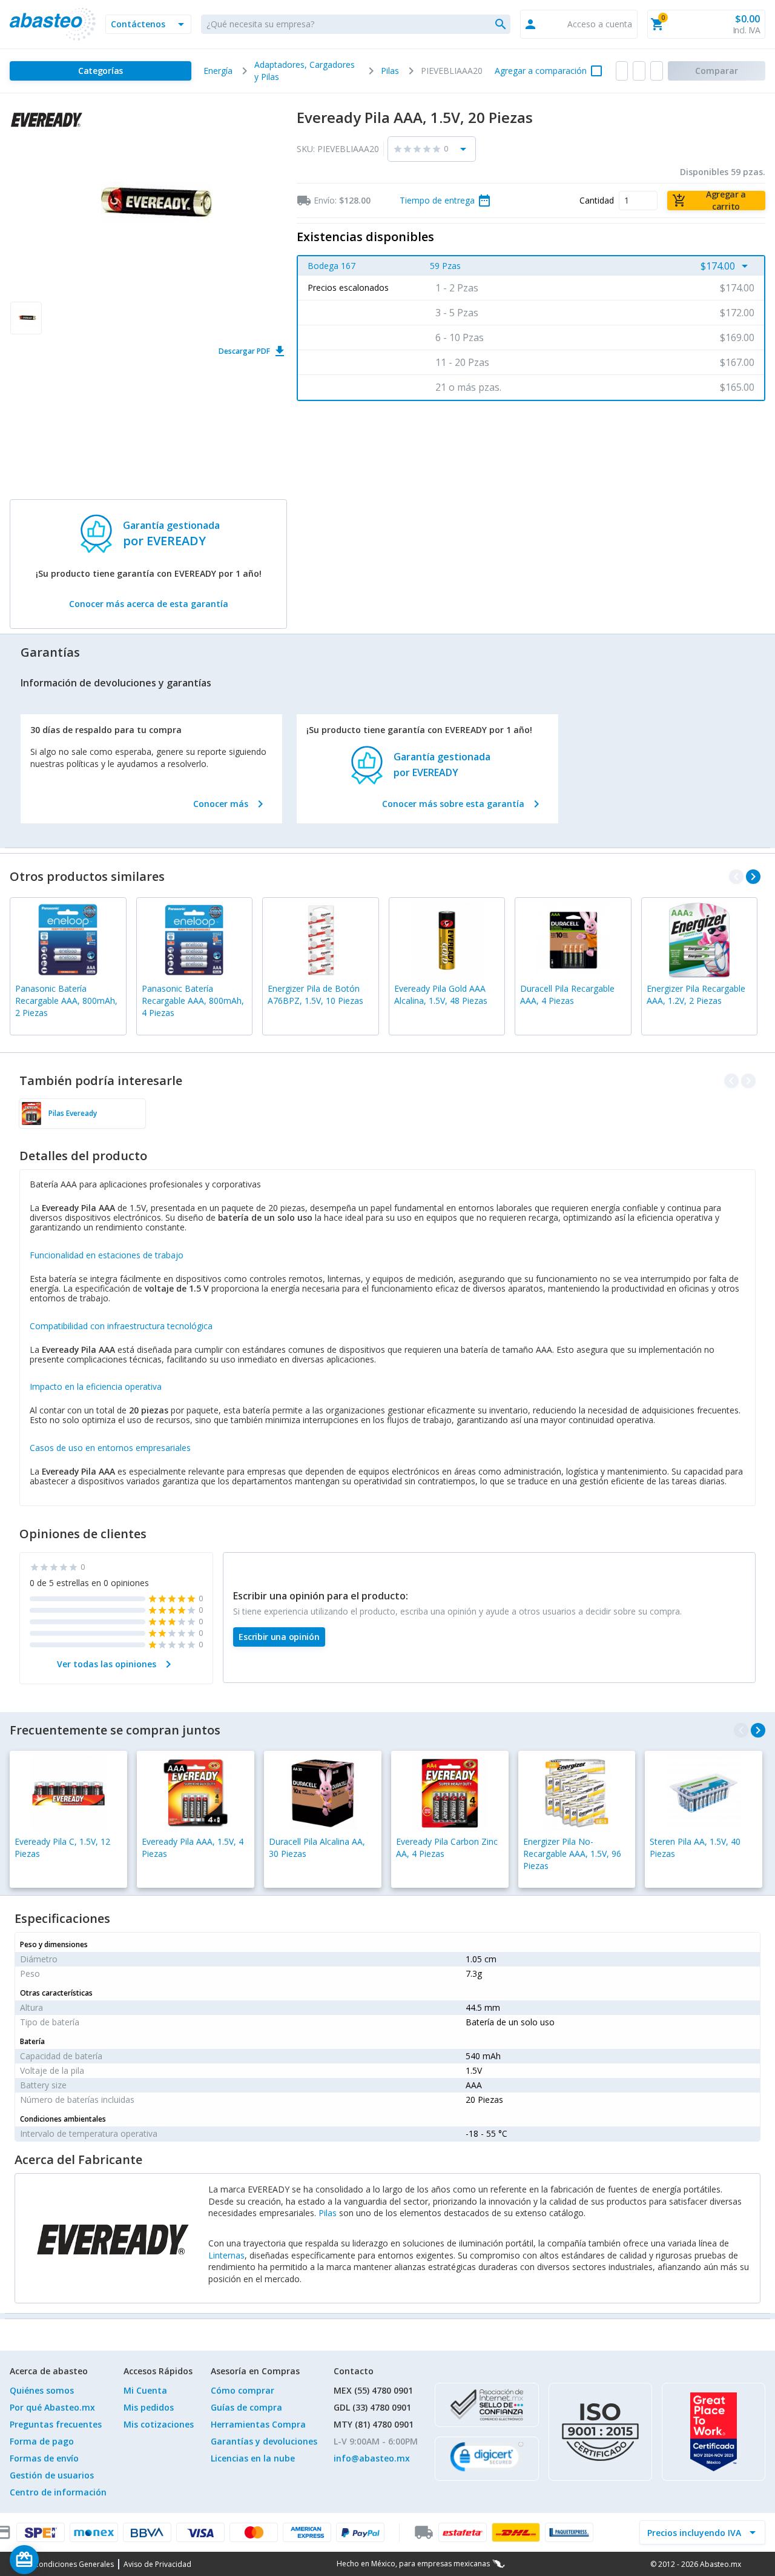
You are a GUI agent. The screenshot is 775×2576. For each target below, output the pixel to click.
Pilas (328, 2213)
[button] (148, 24)
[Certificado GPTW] (714, 2432)
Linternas (226, 2255)
